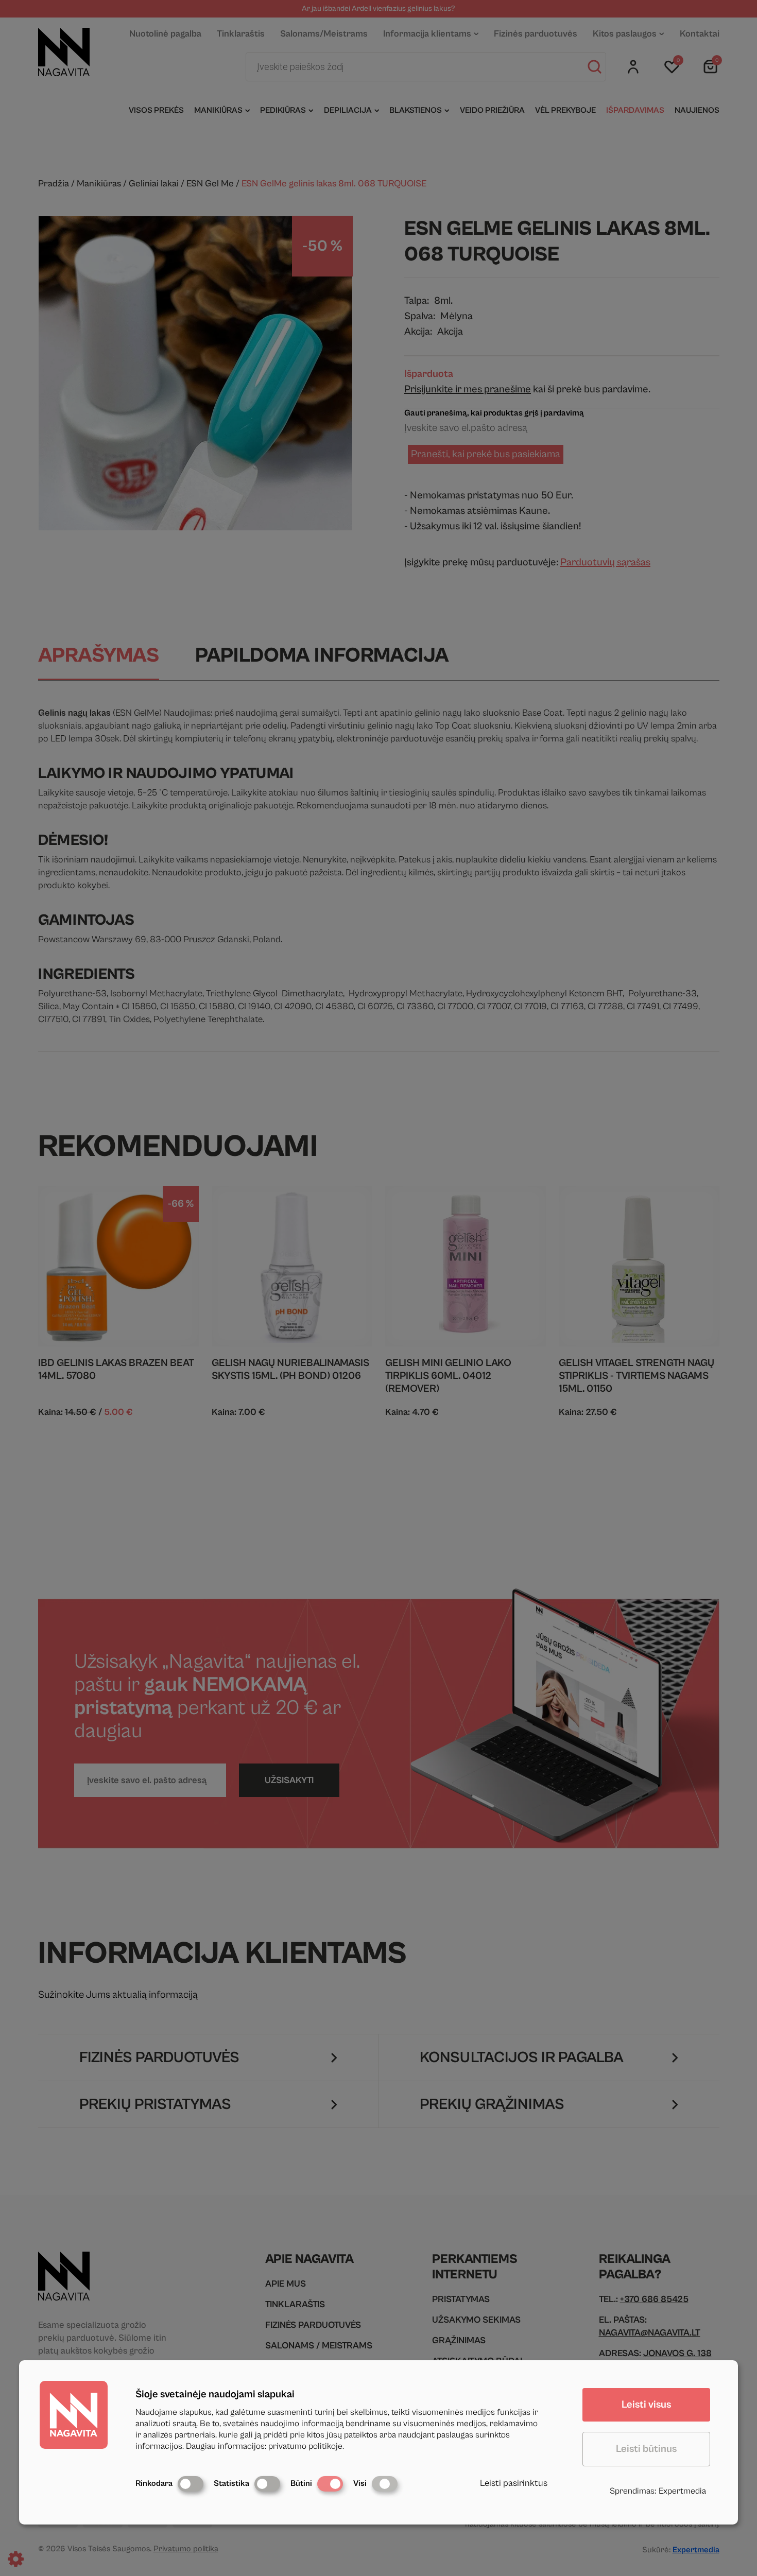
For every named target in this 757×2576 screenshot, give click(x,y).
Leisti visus (646, 2405)
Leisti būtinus (646, 2449)
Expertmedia (682, 2491)
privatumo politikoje (305, 2446)
